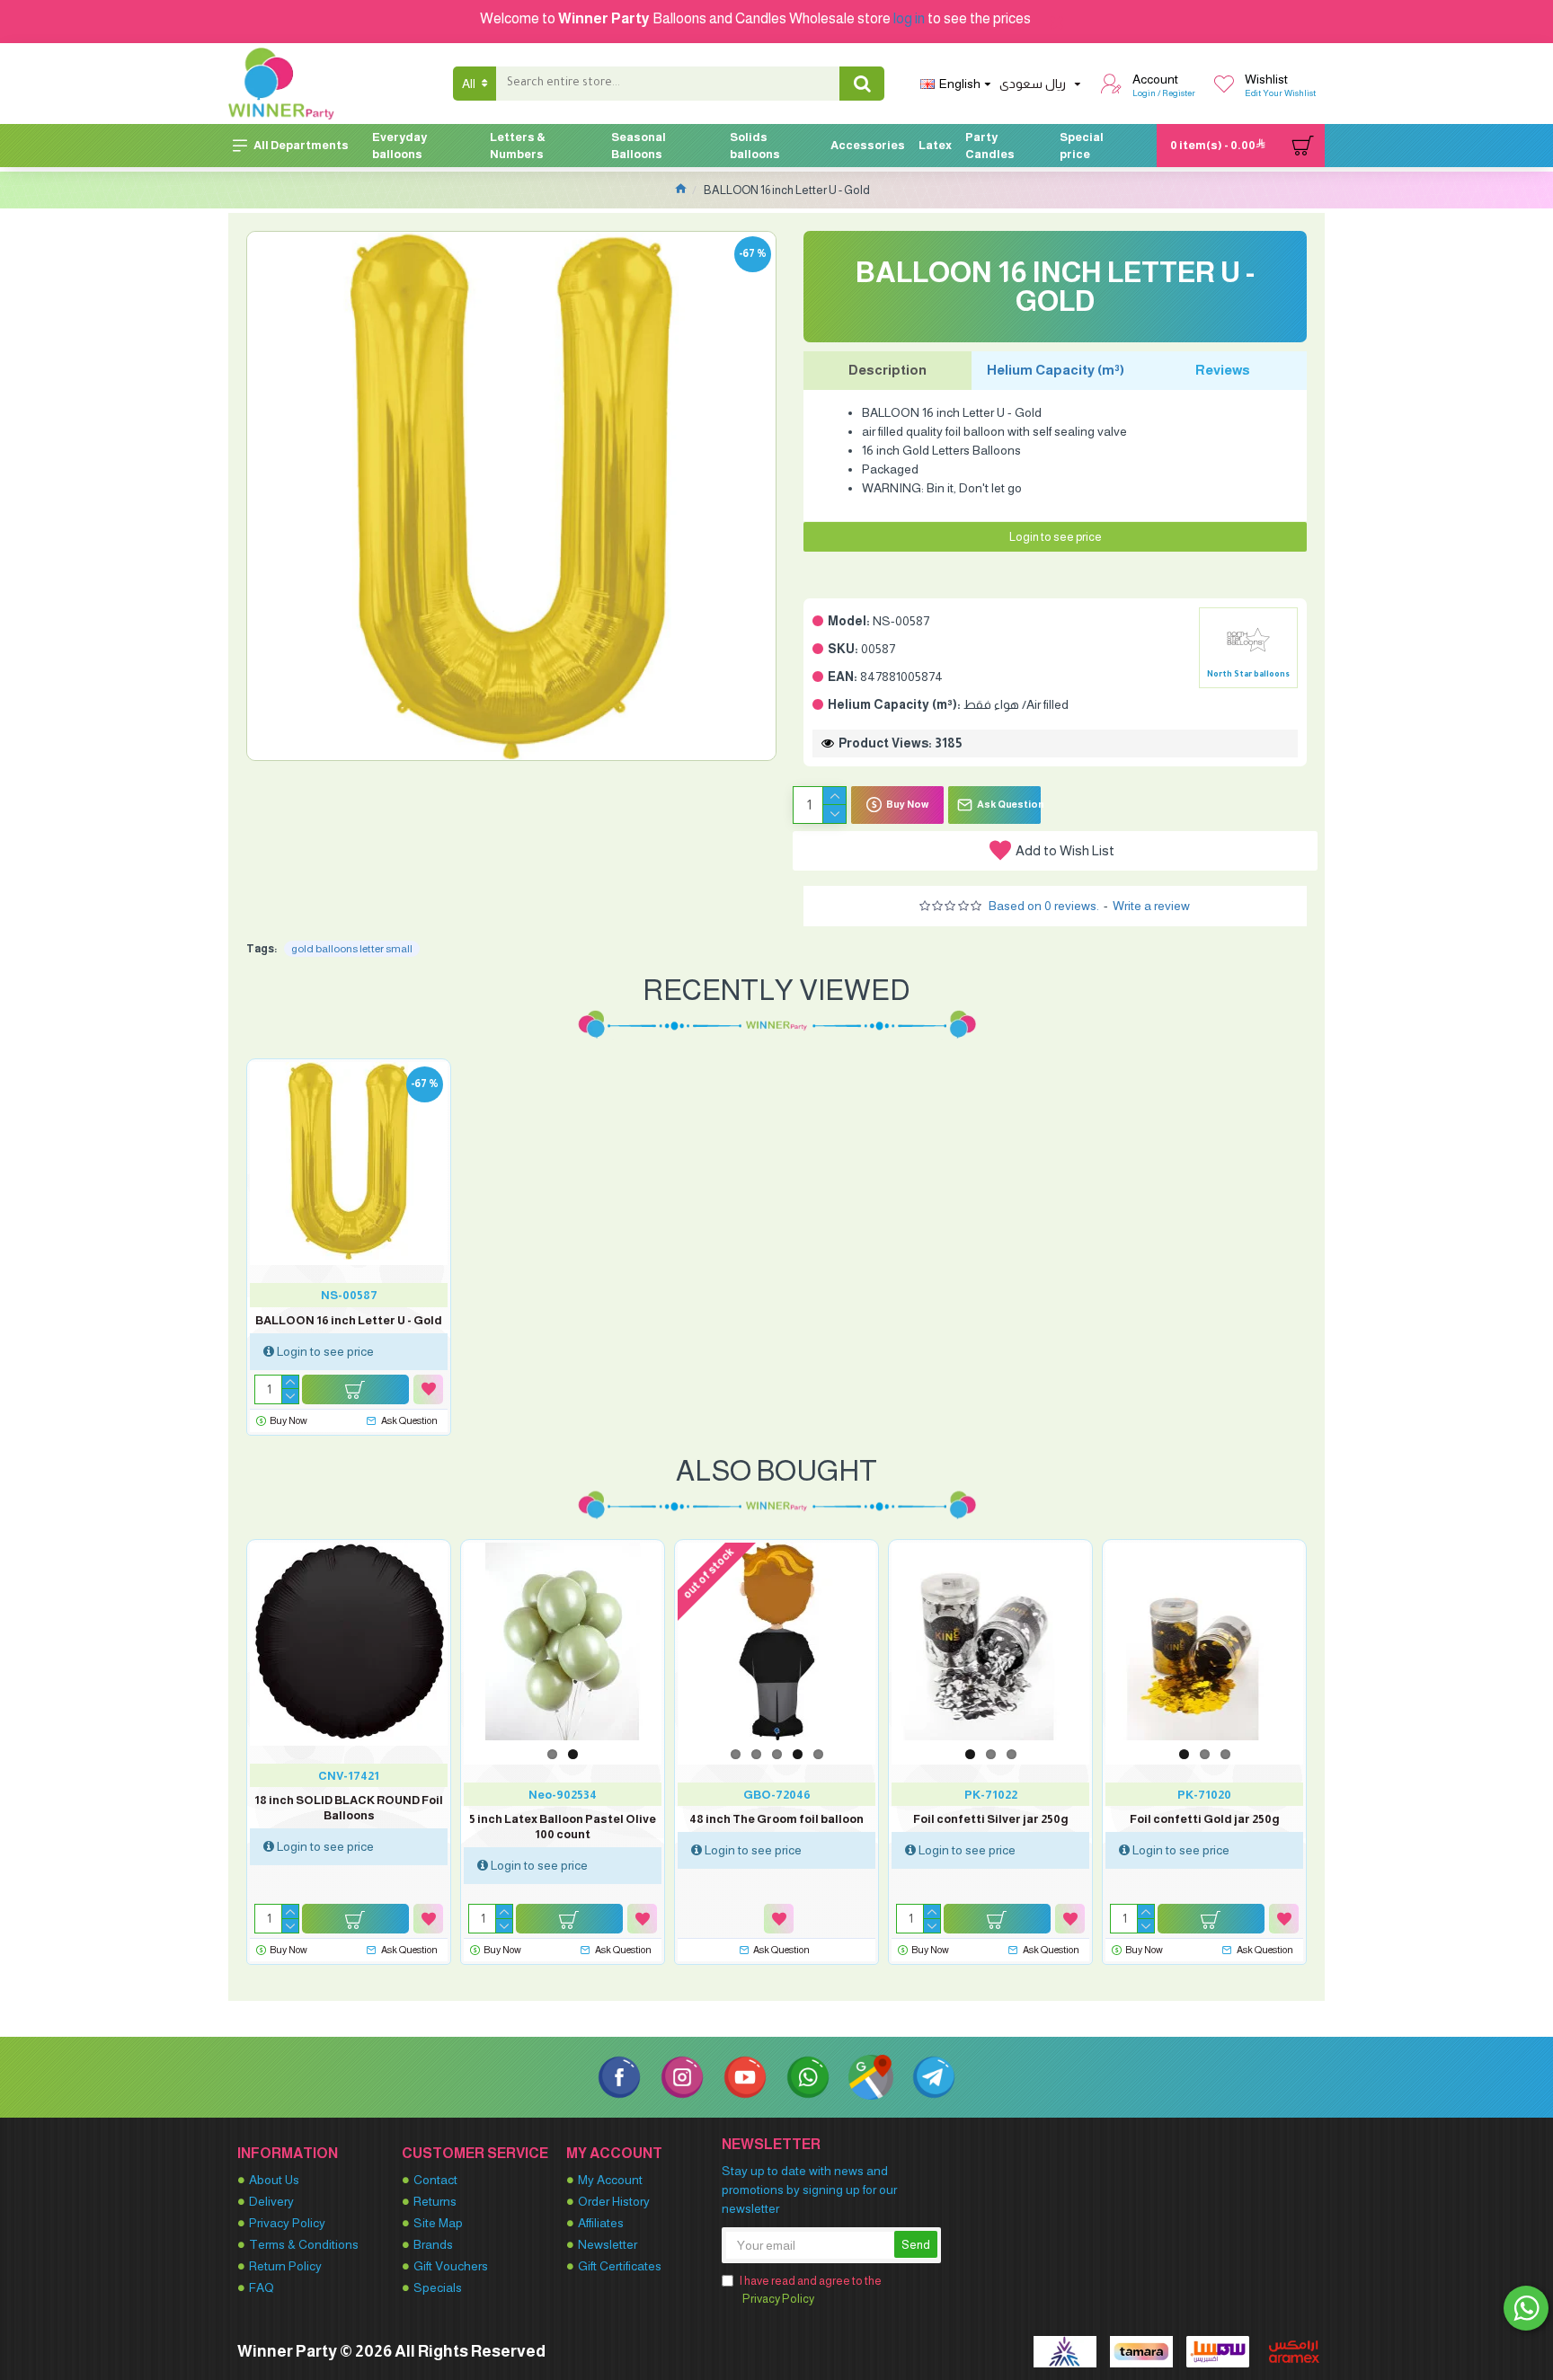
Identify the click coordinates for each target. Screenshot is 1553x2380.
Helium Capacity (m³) (1056, 370)
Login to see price (1056, 537)
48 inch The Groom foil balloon (776, 1819)
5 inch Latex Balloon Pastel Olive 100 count (563, 1827)
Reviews (1223, 370)
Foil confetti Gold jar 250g (1205, 1819)
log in (909, 18)
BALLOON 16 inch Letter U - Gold (349, 1320)
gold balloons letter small (352, 949)
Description (887, 370)
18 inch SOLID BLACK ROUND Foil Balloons (349, 1808)
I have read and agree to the (811, 2290)
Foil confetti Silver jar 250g (991, 1819)
